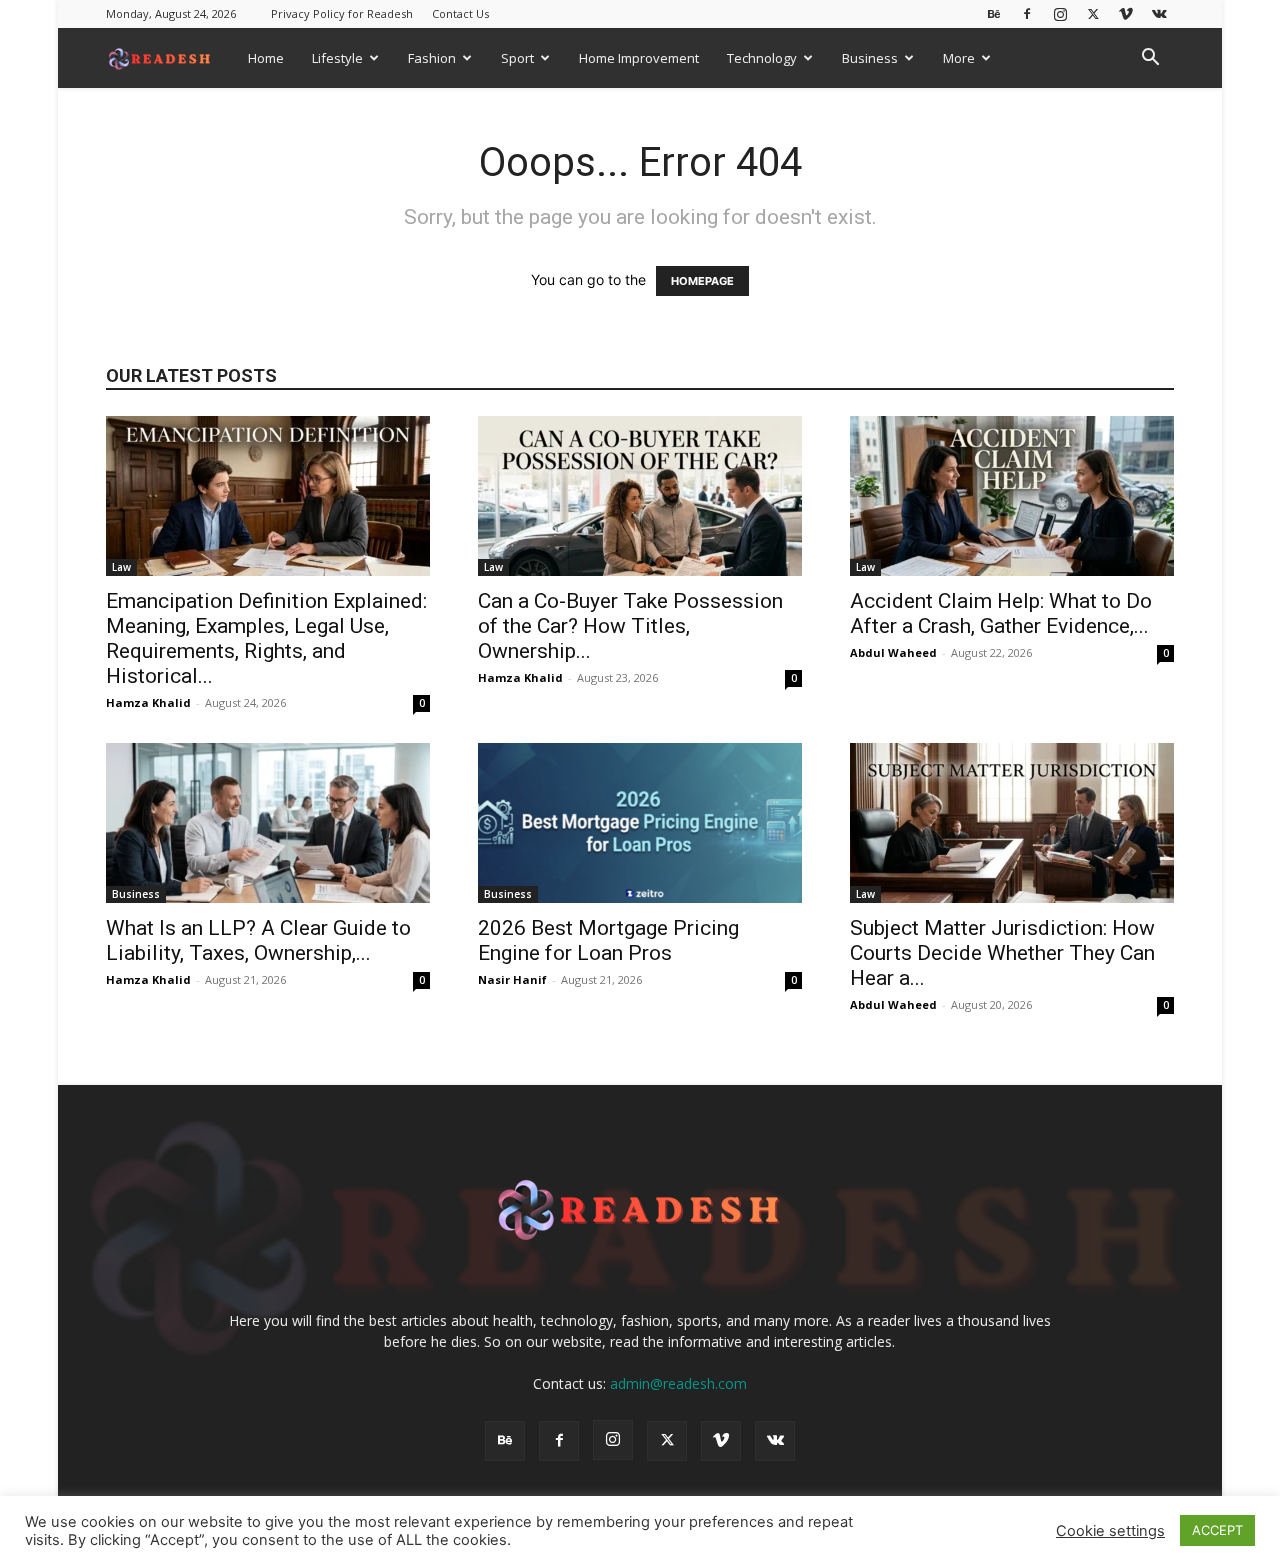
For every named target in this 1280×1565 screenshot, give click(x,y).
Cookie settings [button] (1110, 1531)
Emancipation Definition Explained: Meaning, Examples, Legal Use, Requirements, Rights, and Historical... (266, 638)
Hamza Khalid (148, 702)
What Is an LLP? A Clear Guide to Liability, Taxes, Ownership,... (258, 940)
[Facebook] (1027, 13)
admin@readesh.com (678, 1383)
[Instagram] (1060, 13)
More (959, 58)
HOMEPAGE (702, 281)
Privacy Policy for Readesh (342, 13)
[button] (1150, 59)
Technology (762, 58)
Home (266, 58)
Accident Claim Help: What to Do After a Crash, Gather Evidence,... (1001, 613)
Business (870, 58)
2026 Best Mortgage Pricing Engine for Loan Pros (608, 940)
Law (121, 567)
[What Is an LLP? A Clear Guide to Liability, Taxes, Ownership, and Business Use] (268, 823)
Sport (517, 58)
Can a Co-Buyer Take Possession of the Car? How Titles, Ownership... (630, 626)
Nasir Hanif (512, 979)
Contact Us (460, 13)
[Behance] (994, 13)
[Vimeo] (1126, 13)
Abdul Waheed (893, 652)
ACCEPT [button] (1217, 1530)
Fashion (432, 58)
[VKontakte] (1159, 13)
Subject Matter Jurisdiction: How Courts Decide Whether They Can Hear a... (1002, 953)
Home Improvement (639, 58)
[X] (1093, 13)
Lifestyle (337, 58)
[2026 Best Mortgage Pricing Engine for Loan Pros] (640, 823)
